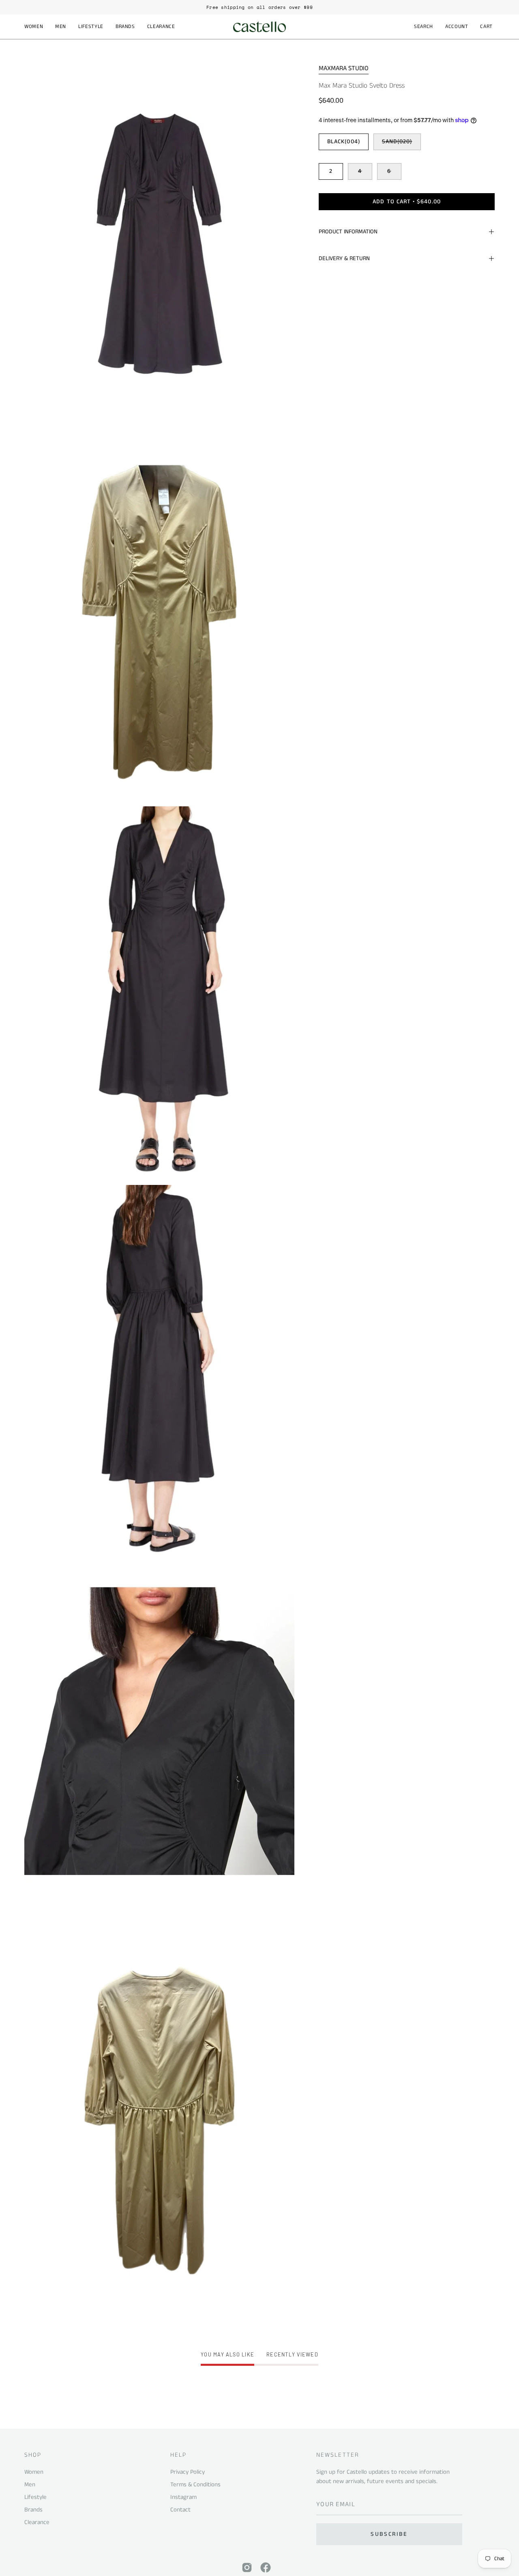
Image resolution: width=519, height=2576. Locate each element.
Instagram (183, 2497)
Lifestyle (35, 2497)
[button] (34, 27)
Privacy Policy (188, 2472)
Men (30, 2484)
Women (34, 2472)
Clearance (37, 2522)
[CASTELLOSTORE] (259, 27)
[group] (259, 7)
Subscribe (389, 2534)
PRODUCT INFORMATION (348, 232)
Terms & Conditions (195, 2484)
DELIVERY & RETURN (344, 258)
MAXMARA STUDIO (344, 68)
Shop (33, 2455)
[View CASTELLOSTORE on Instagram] (247, 2567)
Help (178, 2455)
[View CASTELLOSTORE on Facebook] (266, 2567)
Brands (33, 2510)
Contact (180, 2510)
